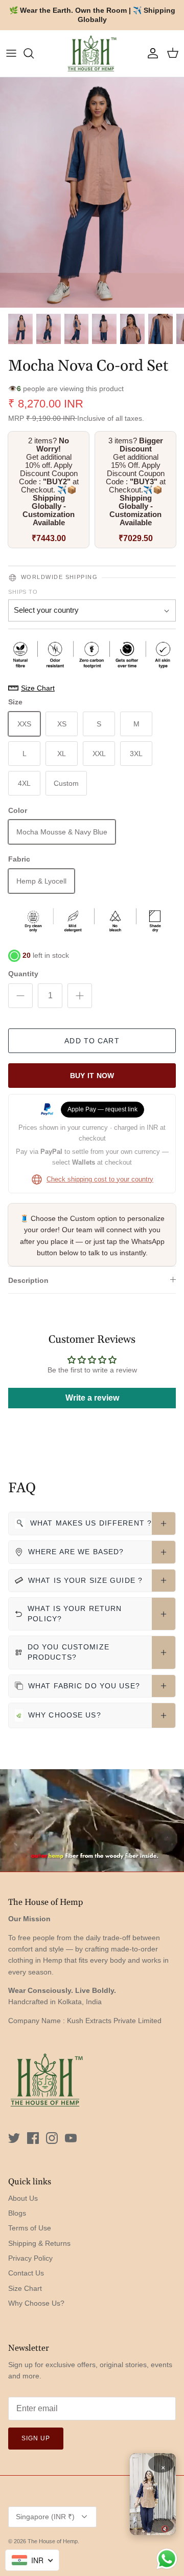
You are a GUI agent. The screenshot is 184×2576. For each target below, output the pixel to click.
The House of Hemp (53, 2541)
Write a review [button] (92, 1398)
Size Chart (25, 2288)
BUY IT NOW (92, 1076)
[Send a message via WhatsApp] (167, 2559)
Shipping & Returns (39, 2243)
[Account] (150, 53)
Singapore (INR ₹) (45, 2517)
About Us (23, 2198)
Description (28, 1280)
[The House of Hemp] (92, 53)
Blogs (17, 2213)
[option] (92, 192)
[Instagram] (52, 2138)
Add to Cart (92, 1041)
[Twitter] (14, 2138)
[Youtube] (71, 2138)
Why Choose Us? (36, 2303)
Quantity (23, 974)
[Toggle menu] (11, 53)
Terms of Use (30, 2228)
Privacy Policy (30, 2258)
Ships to (23, 592)
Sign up (36, 2438)
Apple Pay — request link (102, 1109)
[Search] (34, 53)
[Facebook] (33, 2138)
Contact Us (26, 2273)
